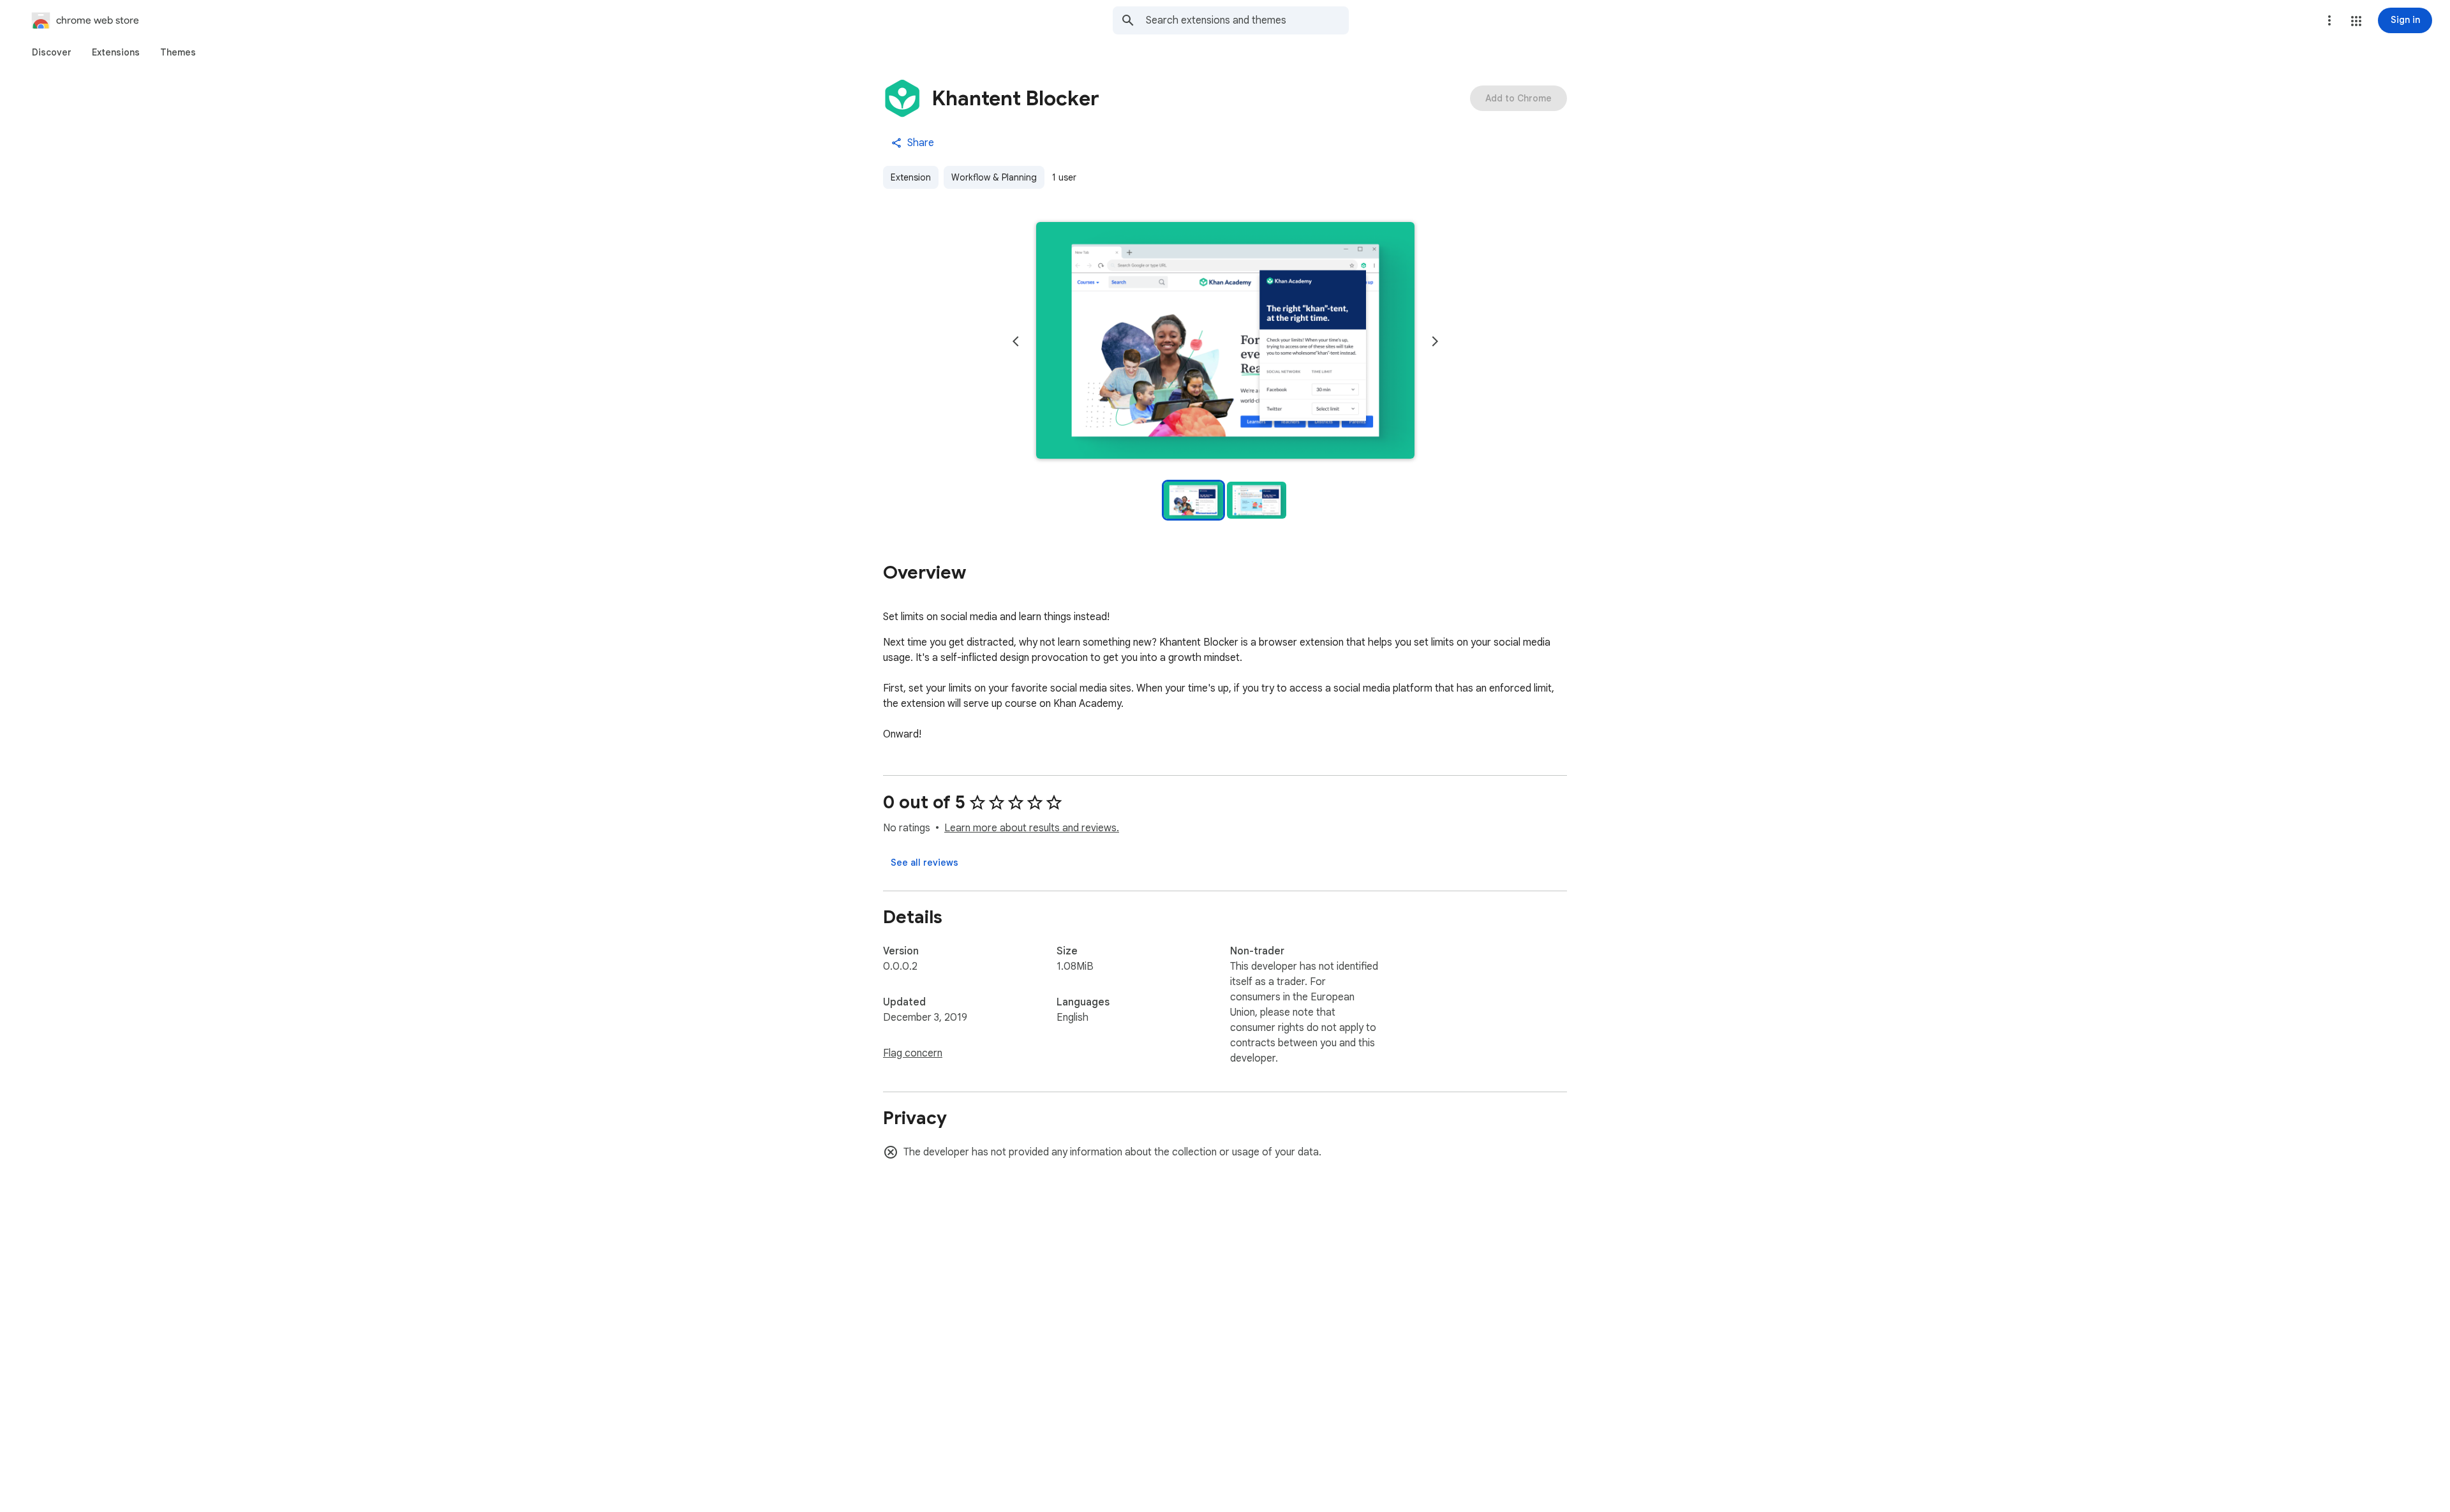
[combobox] (1247, 20)
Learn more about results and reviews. (1032, 828)
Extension (911, 177)
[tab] (52, 52)
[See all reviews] (924, 863)
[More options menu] (2329, 20)
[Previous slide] (1016, 341)
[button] (2356, 21)
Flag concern (913, 1053)
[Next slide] (1435, 341)
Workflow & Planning (994, 177)
